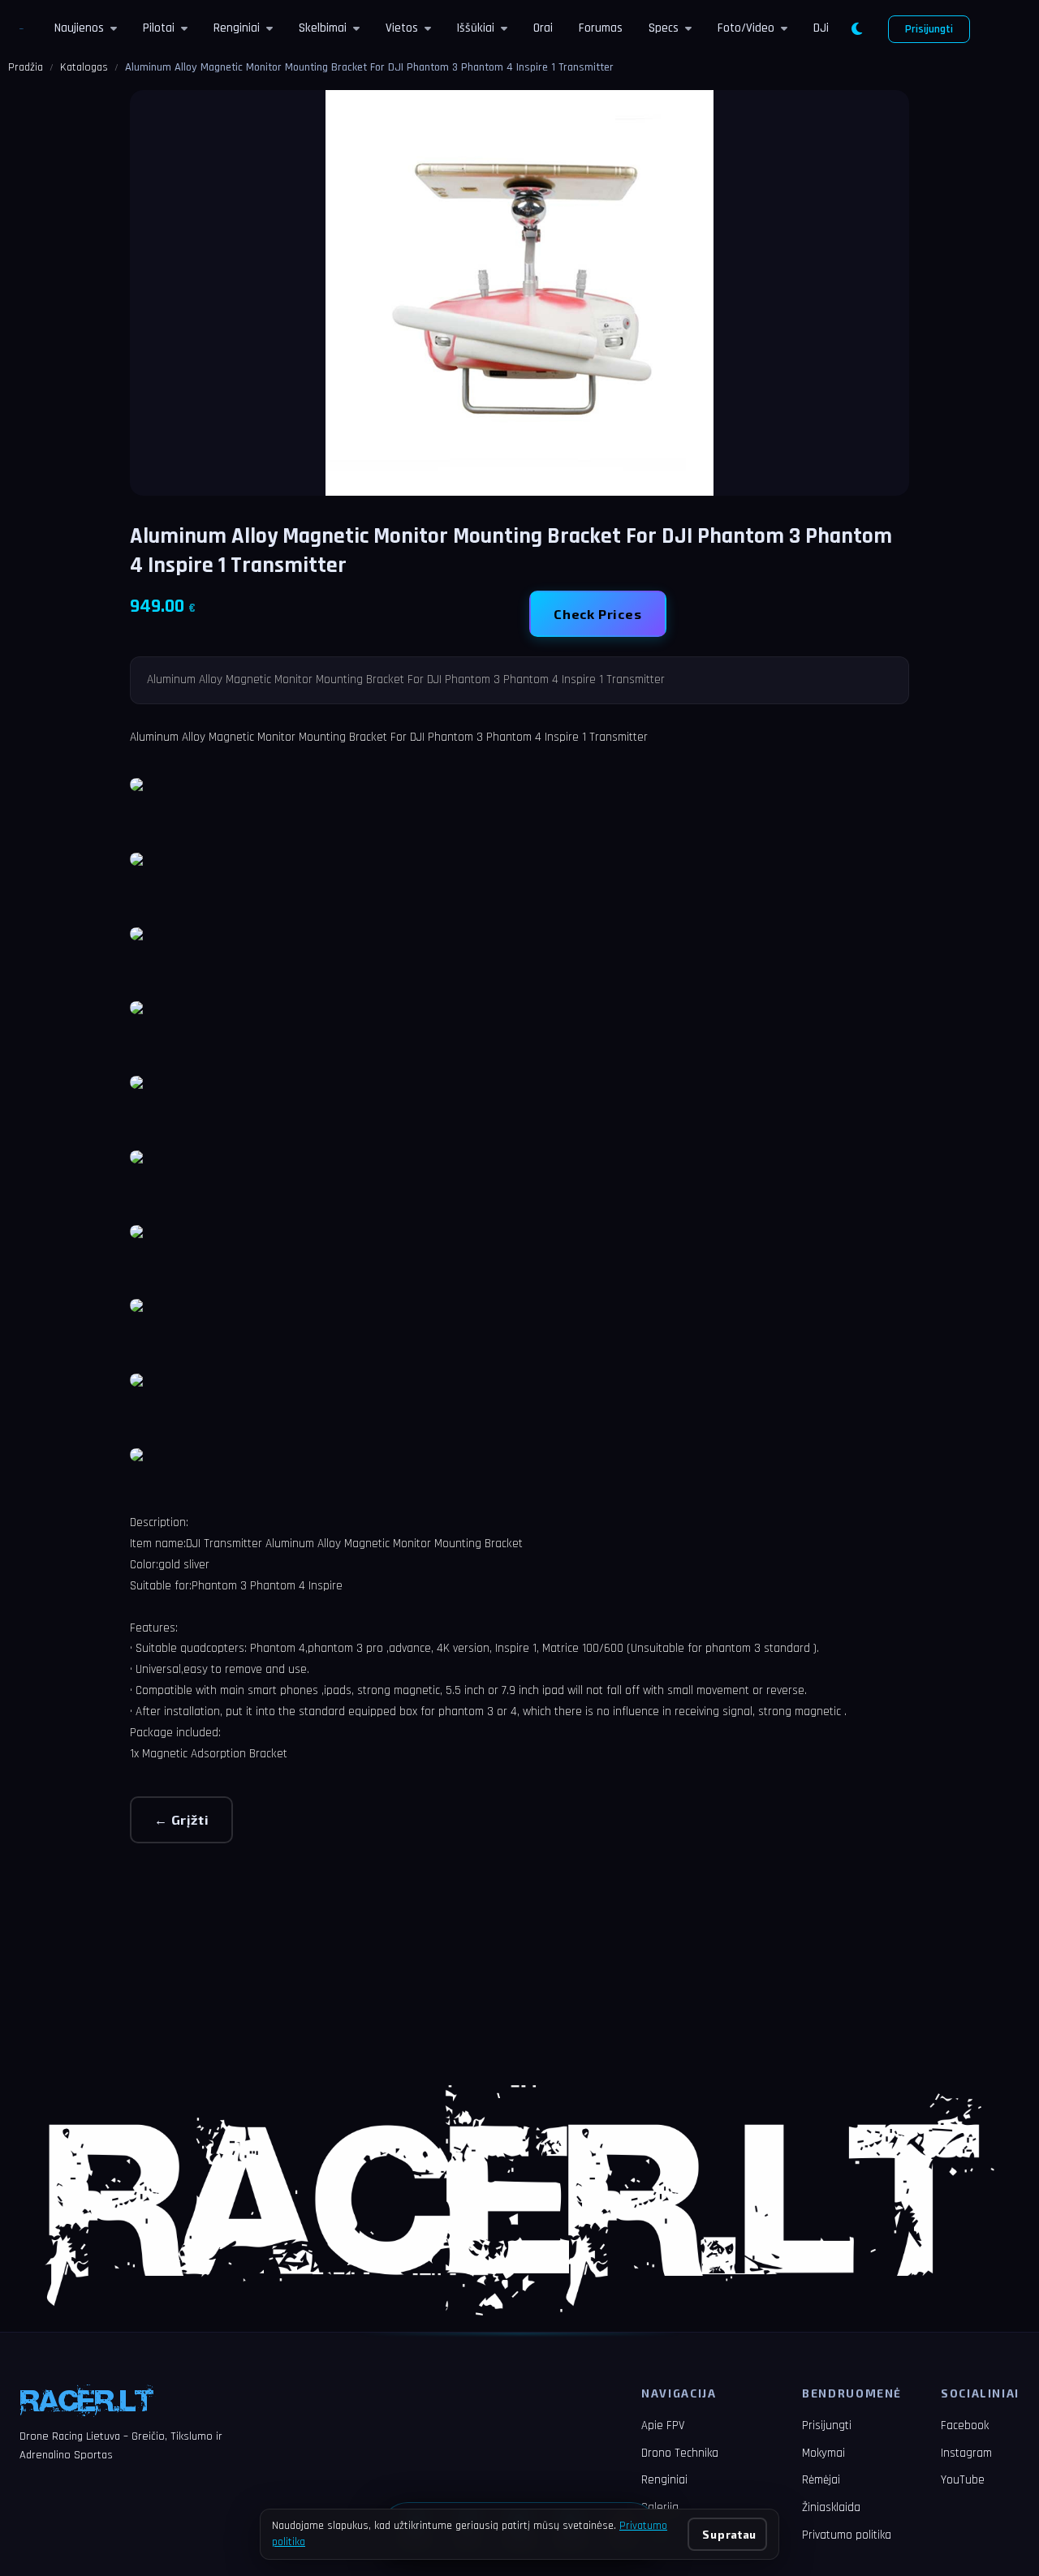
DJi (821, 28)
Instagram (966, 2453)
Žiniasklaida (831, 2507)
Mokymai (823, 2453)
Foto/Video (746, 28)
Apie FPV (663, 2425)
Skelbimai (323, 28)
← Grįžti (181, 1819)
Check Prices (598, 614)
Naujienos (79, 28)
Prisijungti (929, 29)
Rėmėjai (821, 2480)
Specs (664, 28)
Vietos (402, 28)
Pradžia (26, 67)
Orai (543, 28)
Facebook (965, 2425)
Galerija (660, 2507)
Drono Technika (680, 2453)
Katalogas (84, 67)
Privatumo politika (847, 2535)
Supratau (729, 2534)
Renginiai (237, 28)
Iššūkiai (476, 28)
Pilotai (159, 28)
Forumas (601, 28)
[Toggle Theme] (857, 29)
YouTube (963, 2480)
